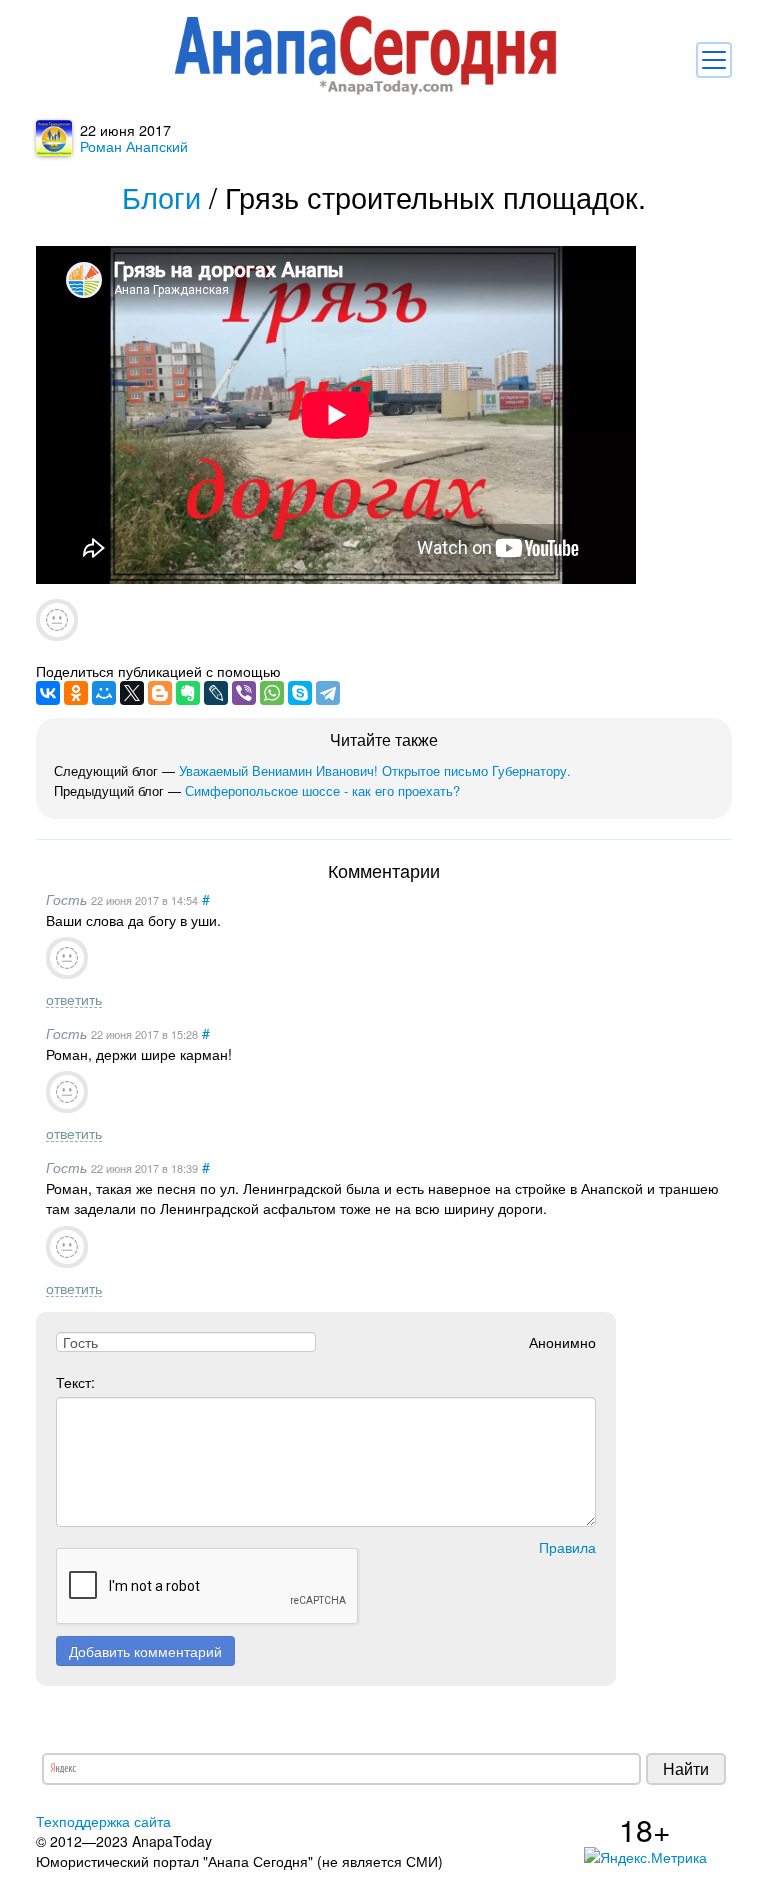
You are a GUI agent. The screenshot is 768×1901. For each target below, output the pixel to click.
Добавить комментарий (145, 1651)
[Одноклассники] (76, 693)
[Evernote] (188, 693)
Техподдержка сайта (103, 1821)
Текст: (75, 1382)
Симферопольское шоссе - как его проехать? (322, 790)
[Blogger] (160, 693)
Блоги (161, 196)
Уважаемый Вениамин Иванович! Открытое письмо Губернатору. (375, 770)
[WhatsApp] (272, 693)
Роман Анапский (134, 145)
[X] (132, 693)
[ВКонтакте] (48, 693)
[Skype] (300, 693)
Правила (567, 1547)
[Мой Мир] (104, 693)
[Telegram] (328, 693)
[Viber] (244, 693)
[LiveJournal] (216, 693)
